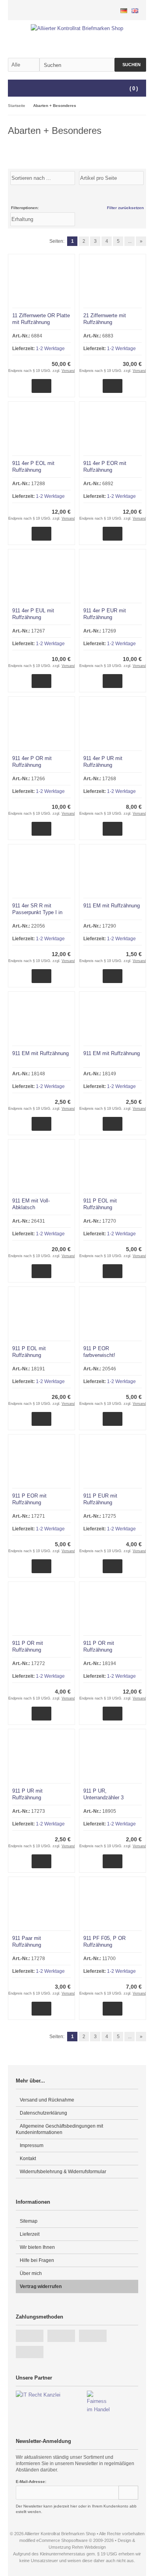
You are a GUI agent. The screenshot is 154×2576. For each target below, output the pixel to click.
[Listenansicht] (142, 195)
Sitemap (29, 2221)
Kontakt (28, 2159)
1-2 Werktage (50, 349)
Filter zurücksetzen (125, 208)
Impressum (32, 2145)
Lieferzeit (30, 2234)
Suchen (130, 65)
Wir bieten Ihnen (37, 2247)
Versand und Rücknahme (47, 2100)
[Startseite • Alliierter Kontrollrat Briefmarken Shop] (77, 28)
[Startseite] (89, 10)
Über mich (31, 2273)
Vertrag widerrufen (41, 2286)
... (130, 241)
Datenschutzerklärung (43, 2113)
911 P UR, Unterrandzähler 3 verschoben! (103, 1798)
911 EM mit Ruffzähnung (112, 906)
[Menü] (13, 89)
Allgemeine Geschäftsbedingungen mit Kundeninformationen (59, 2129)
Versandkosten (74, 371)
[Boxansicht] (138, 195)
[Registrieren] (109, 10)
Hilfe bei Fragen (37, 2260)
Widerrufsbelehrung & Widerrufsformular (63, 2172)
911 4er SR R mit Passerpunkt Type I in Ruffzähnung (37, 912)
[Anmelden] (99, 10)
